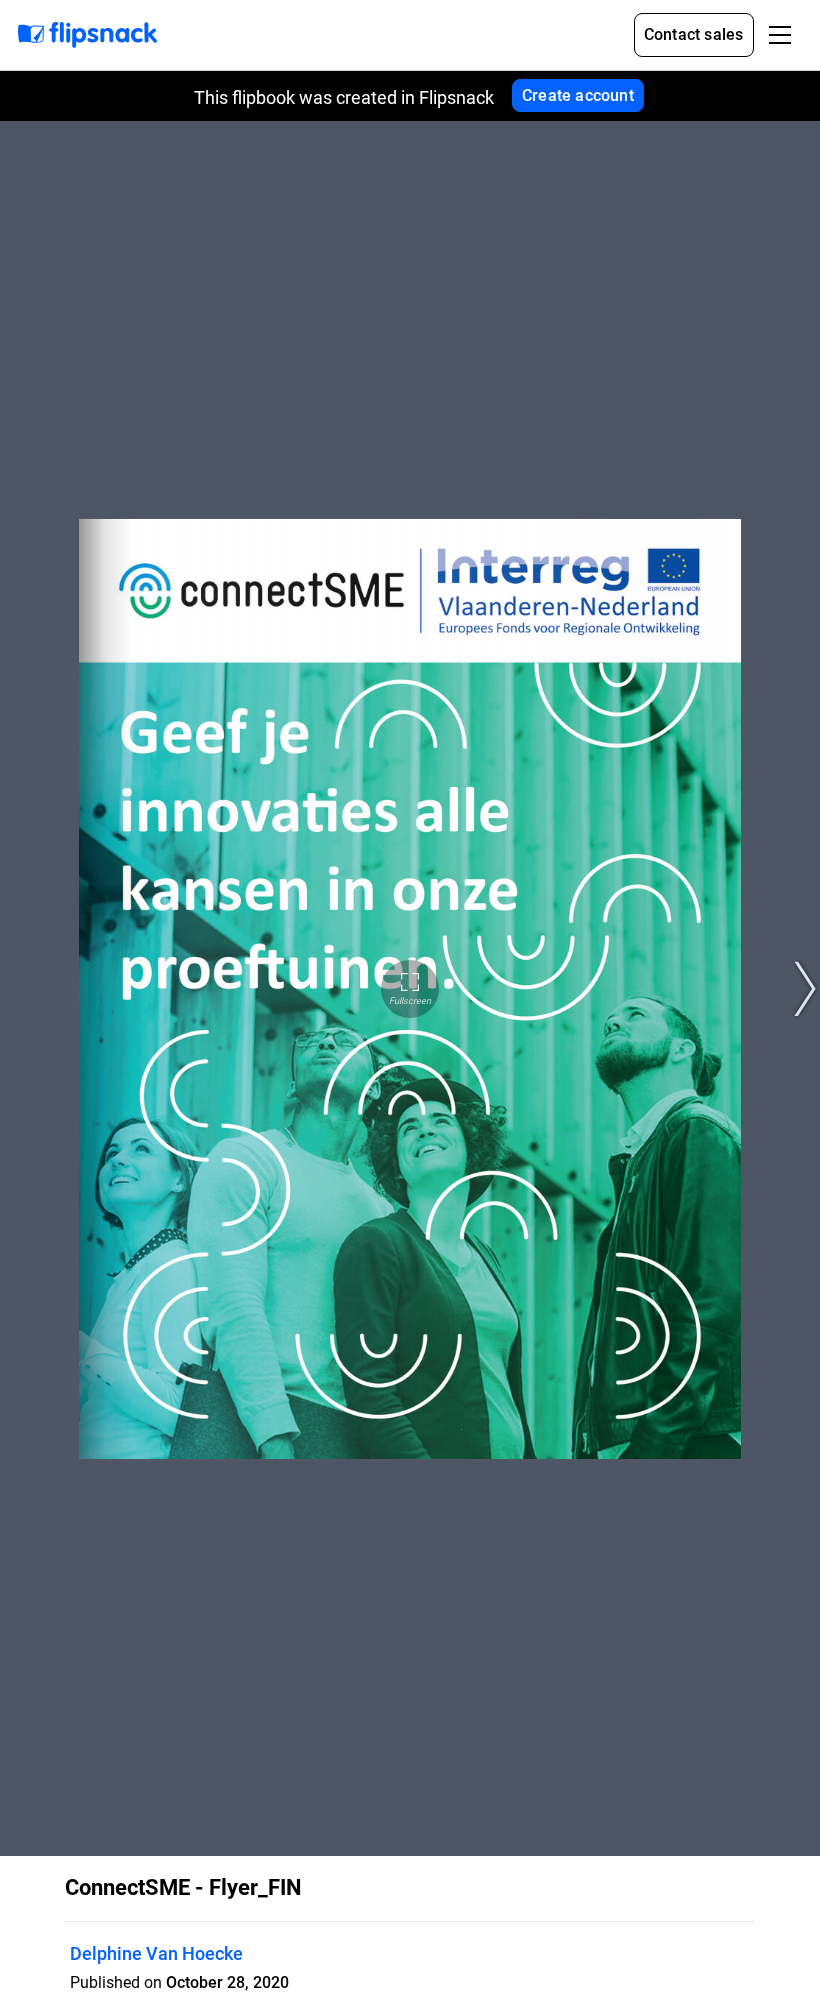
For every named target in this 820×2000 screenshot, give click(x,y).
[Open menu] (780, 35)
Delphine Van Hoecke (156, 1953)
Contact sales (694, 34)
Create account (578, 95)
